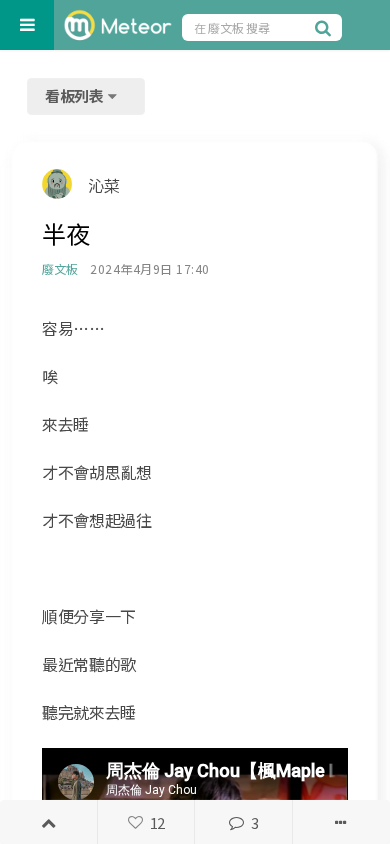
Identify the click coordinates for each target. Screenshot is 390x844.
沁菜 (103, 185)
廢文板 (59, 268)
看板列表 (76, 95)
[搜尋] (326, 27)
